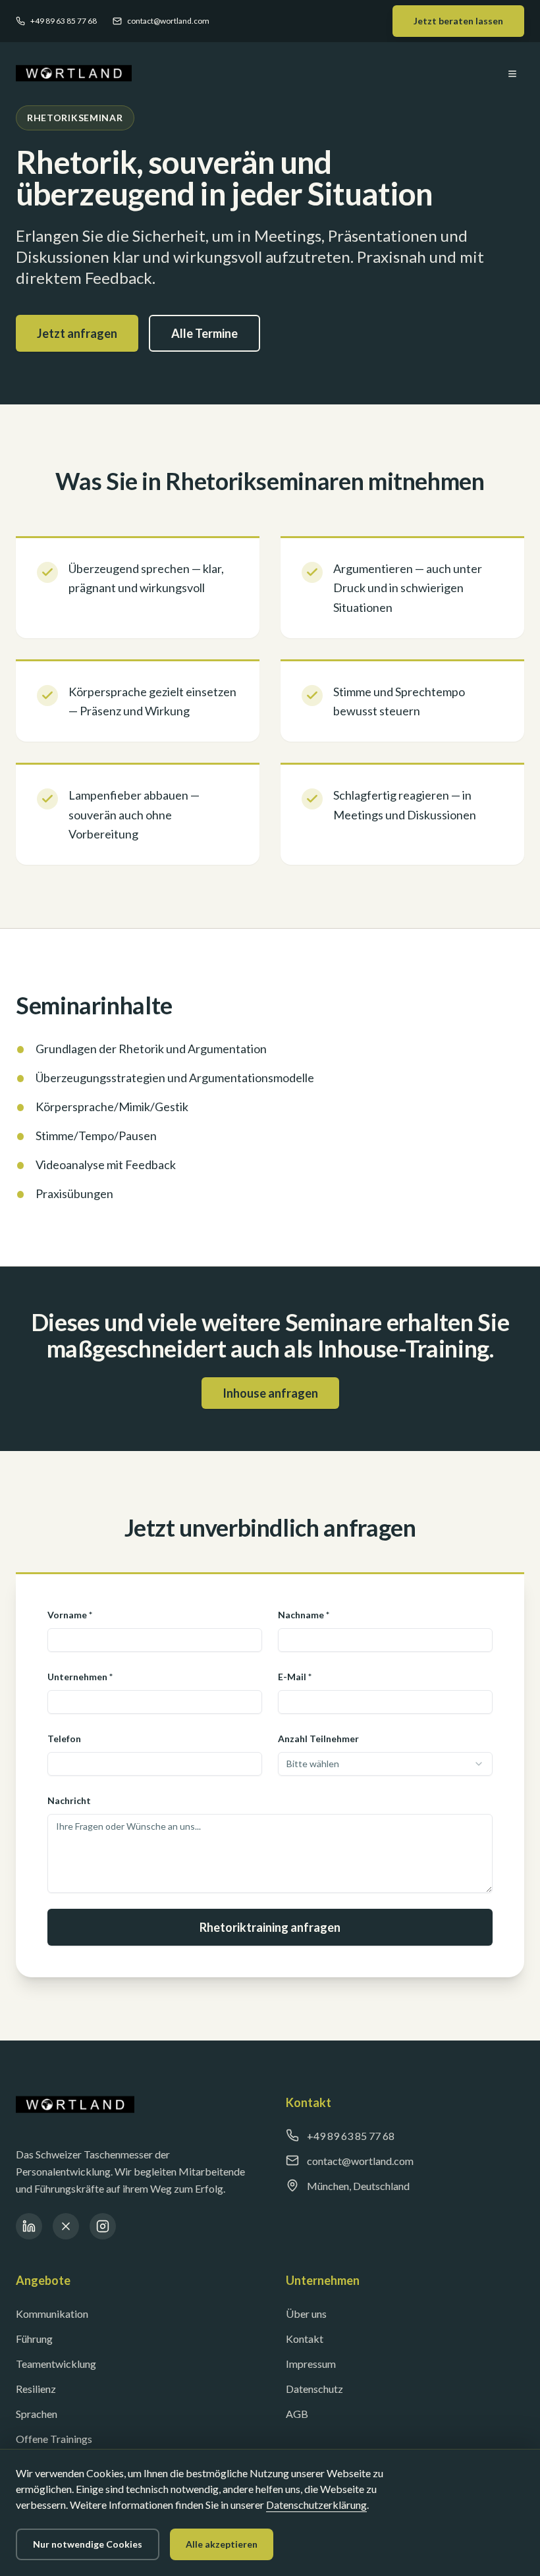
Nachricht (69, 1800)
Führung (34, 2339)
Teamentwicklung (56, 2364)
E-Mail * (295, 1677)
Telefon (64, 1739)
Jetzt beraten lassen (458, 21)
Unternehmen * (80, 1677)
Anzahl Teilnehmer (318, 1739)
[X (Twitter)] (66, 2226)
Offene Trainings (54, 2439)
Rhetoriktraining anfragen (270, 1927)
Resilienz (36, 2389)
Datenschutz (314, 2389)
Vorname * (70, 1615)
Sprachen (37, 2414)
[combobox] (385, 1764)
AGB (297, 2414)
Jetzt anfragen (77, 333)
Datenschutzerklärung (316, 2505)
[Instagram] (103, 2226)
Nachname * (304, 1615)
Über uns (306, 2314)
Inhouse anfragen (270, 1393)
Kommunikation (52, 2314)
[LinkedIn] (29, 2226)
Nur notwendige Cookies (88, 2544)
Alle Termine (204, 333)
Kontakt (305, 2339)
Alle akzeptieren (222, 2544)
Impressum (311, 2364)
